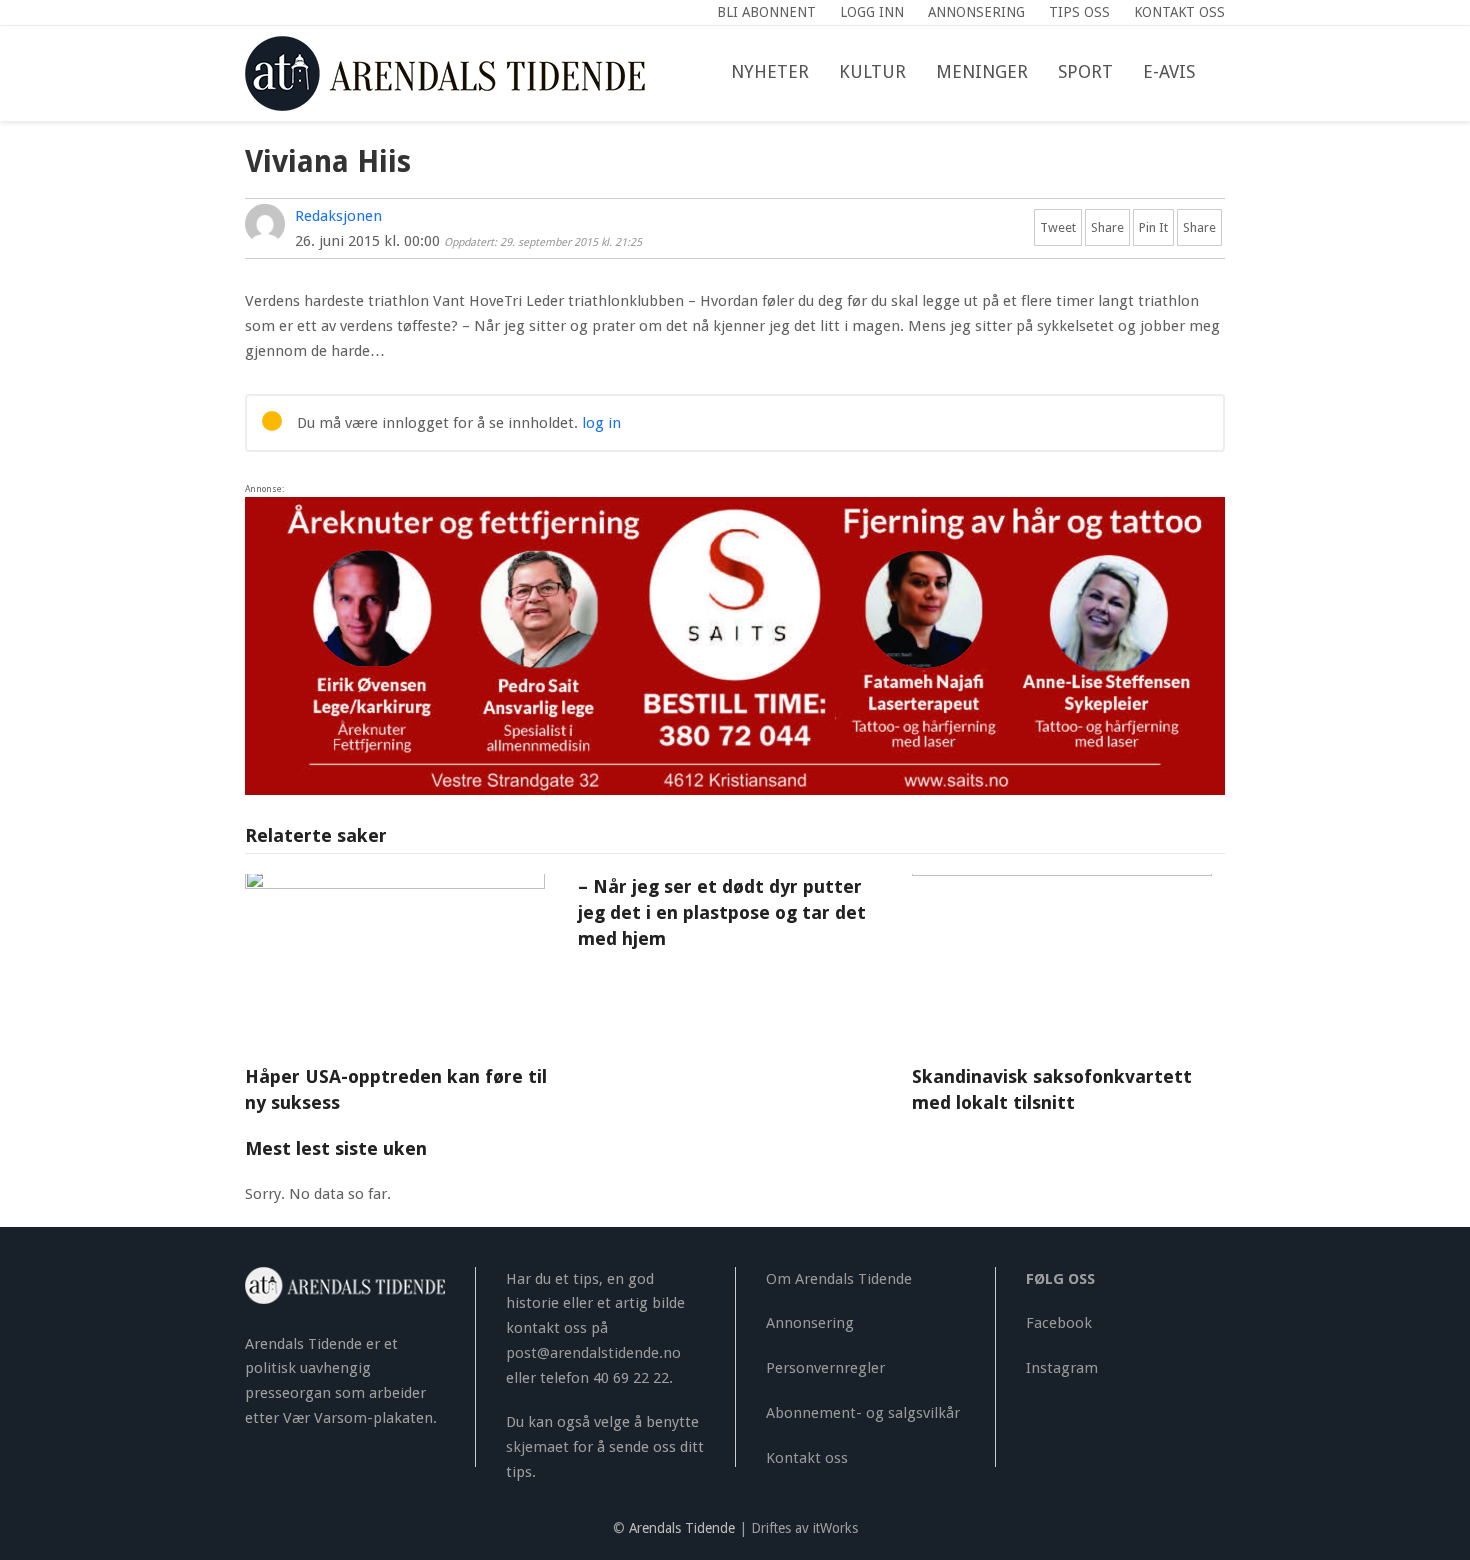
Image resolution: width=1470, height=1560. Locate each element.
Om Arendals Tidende (839, 1279)
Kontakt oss (807, 1458)
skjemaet (537, 1447)
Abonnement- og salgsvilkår (863, 1413)
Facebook (1059, 1323)
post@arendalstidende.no (593, 1353)
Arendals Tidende (682, 1528)
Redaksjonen (338, 216)
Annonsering (810, 1323)
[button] (1225, 73)
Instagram (1062, 1368)
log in (601, 423)
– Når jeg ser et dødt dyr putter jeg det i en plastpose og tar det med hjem (722, 912)
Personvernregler (825, 1368)
